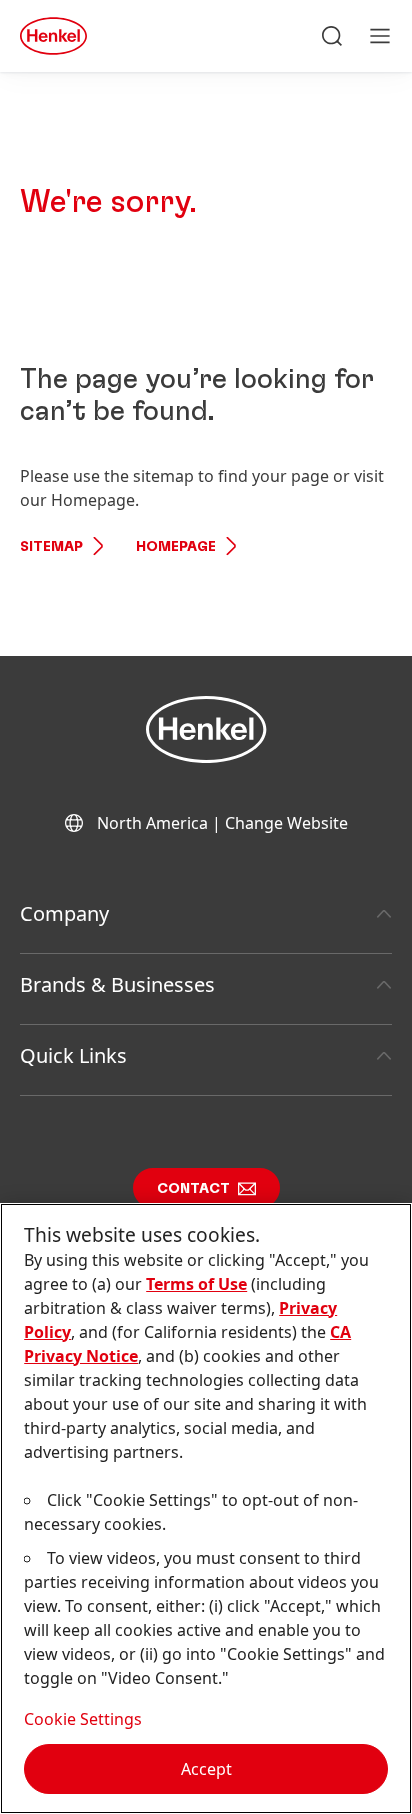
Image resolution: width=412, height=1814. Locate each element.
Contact (193, 1189)
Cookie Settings (83, 1719)
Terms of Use (196, 1284)
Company (64, 913)
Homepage (176, 547)
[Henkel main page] (53, 36)
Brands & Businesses (117, 984)
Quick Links (73, 1055)
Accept (206, 1769)
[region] (206, 1508)
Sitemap (51, 547)
